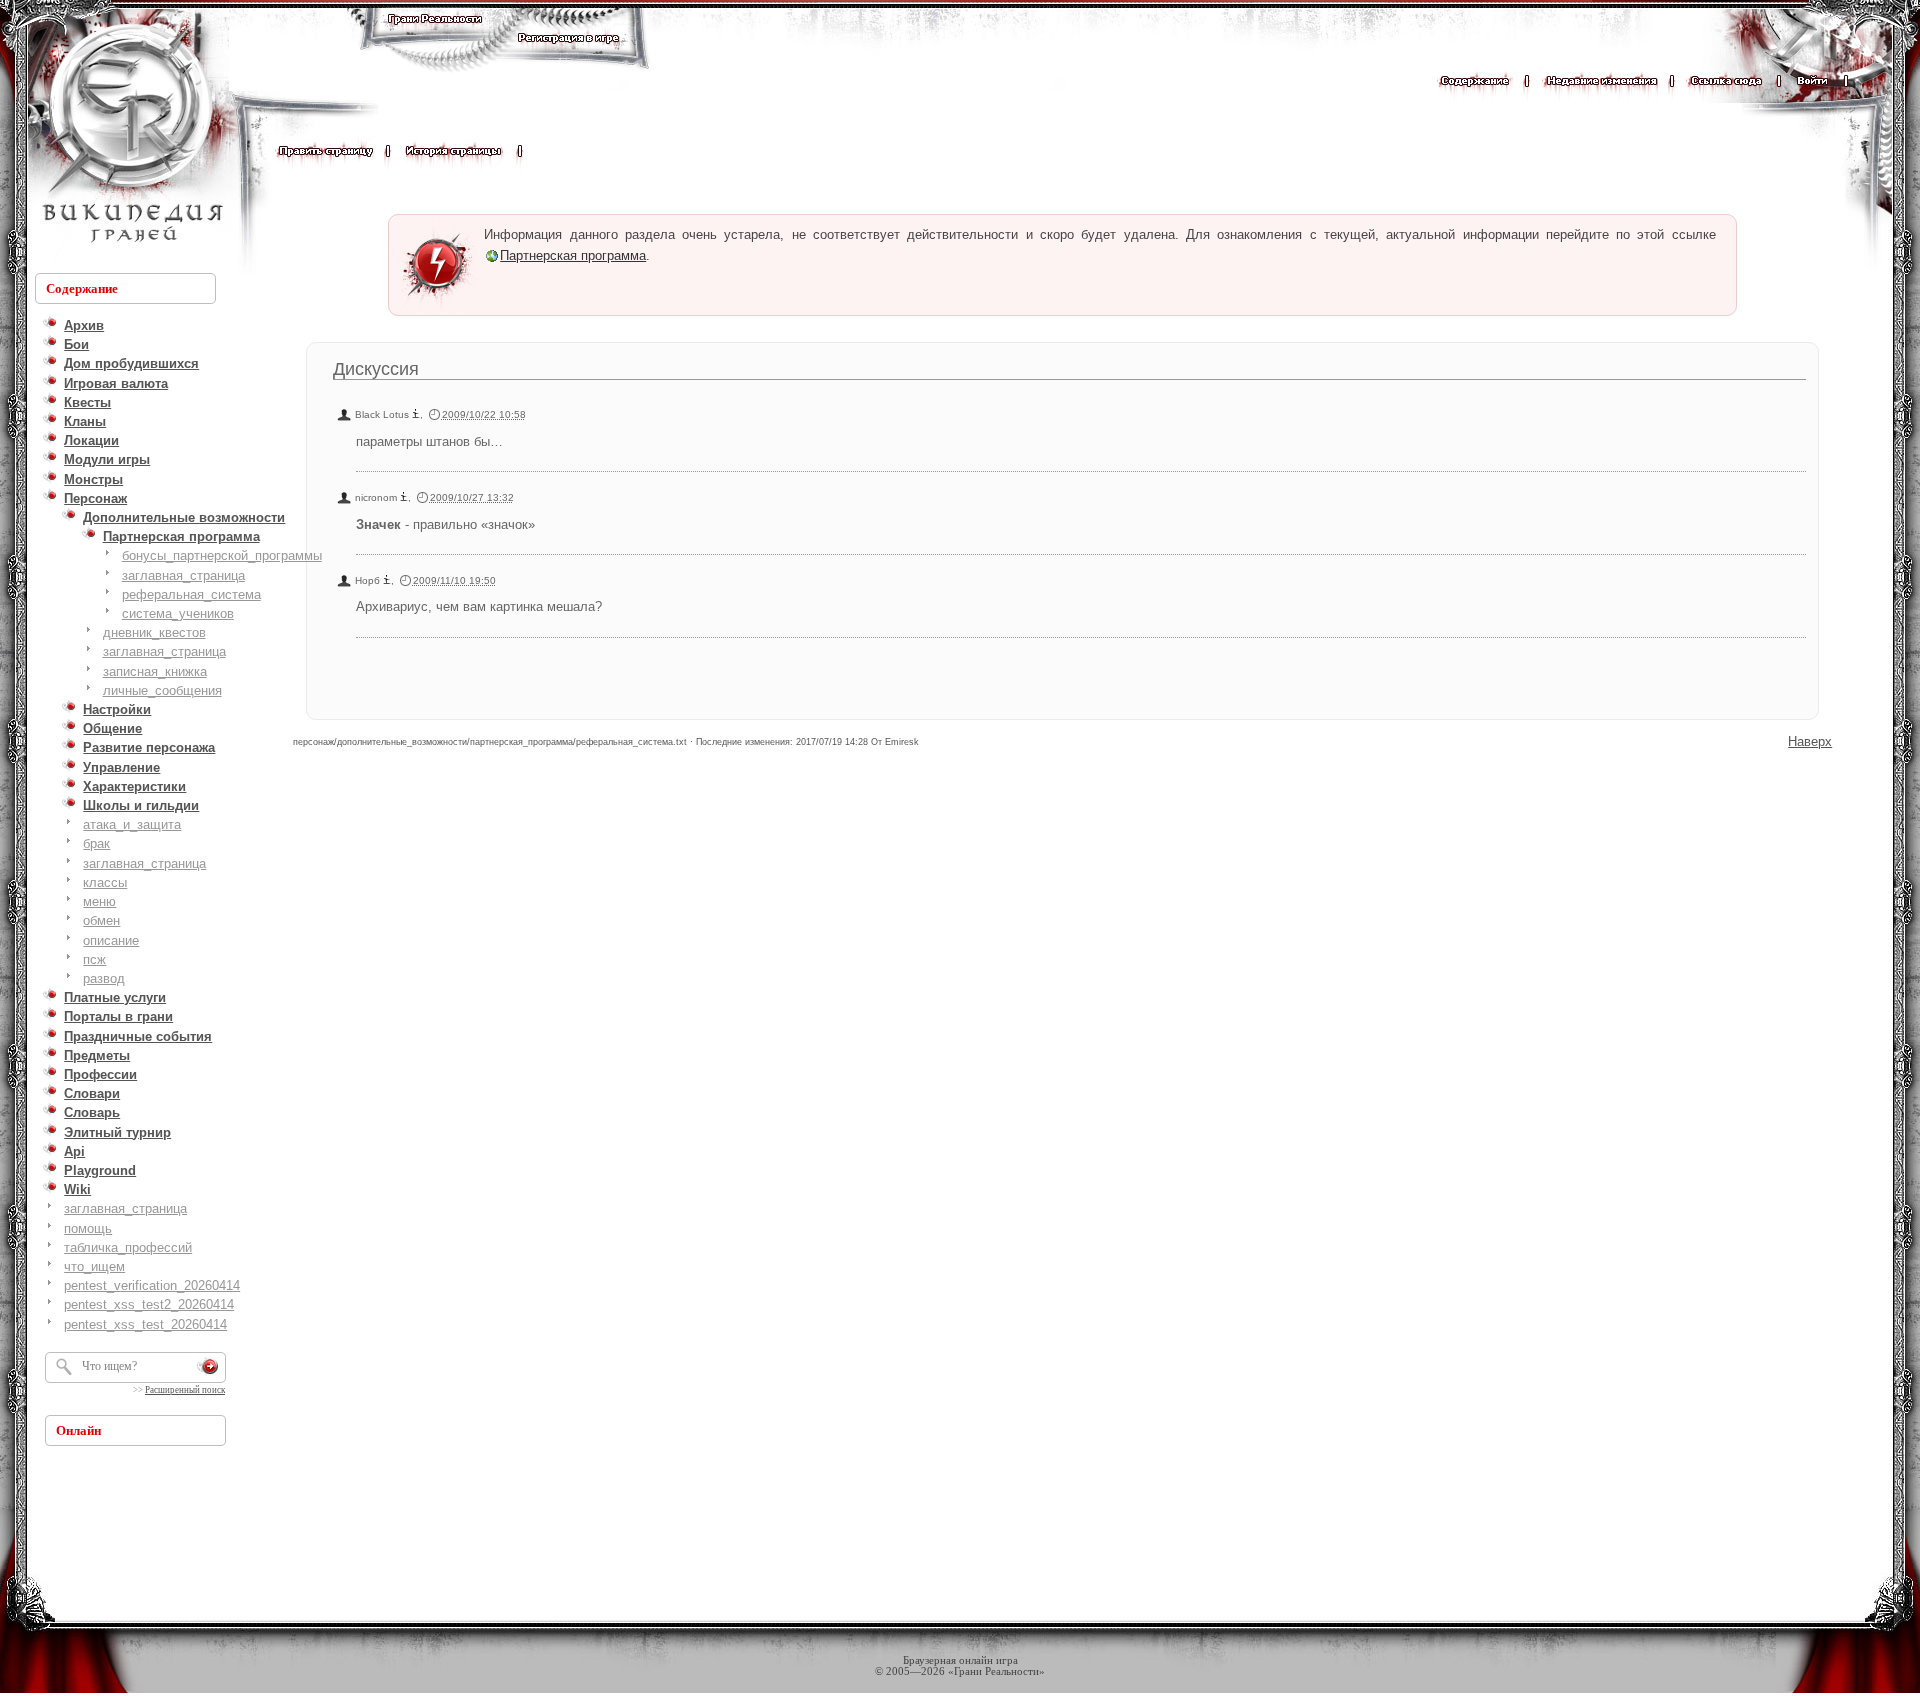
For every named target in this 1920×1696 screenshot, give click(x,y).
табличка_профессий (128, 1247)
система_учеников (178, 613)
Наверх (1810, 741)
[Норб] (387, 580)
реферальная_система (191, 594)
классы (105, 882)
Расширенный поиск (185, 1390)
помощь (88, 1228)
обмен (101, 920)
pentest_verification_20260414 (152, 1285)
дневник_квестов (154, 632)
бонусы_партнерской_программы (222, 555)
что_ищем (94, 1266)
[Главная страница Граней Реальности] (435, 37)
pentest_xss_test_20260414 (145, 1324)
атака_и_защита (132, 824)
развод (104, 978)
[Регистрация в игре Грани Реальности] (568, 56)
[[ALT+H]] (130, 135)
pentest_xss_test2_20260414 (149, 1304)
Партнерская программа (573, 255)
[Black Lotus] (416, 414)
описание (111, 940)
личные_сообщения (162, 690)
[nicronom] (404, 497)
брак (96, 843)
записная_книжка (155, 671)
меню (99, 901)
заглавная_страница (183, 575)
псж (94, 959)
